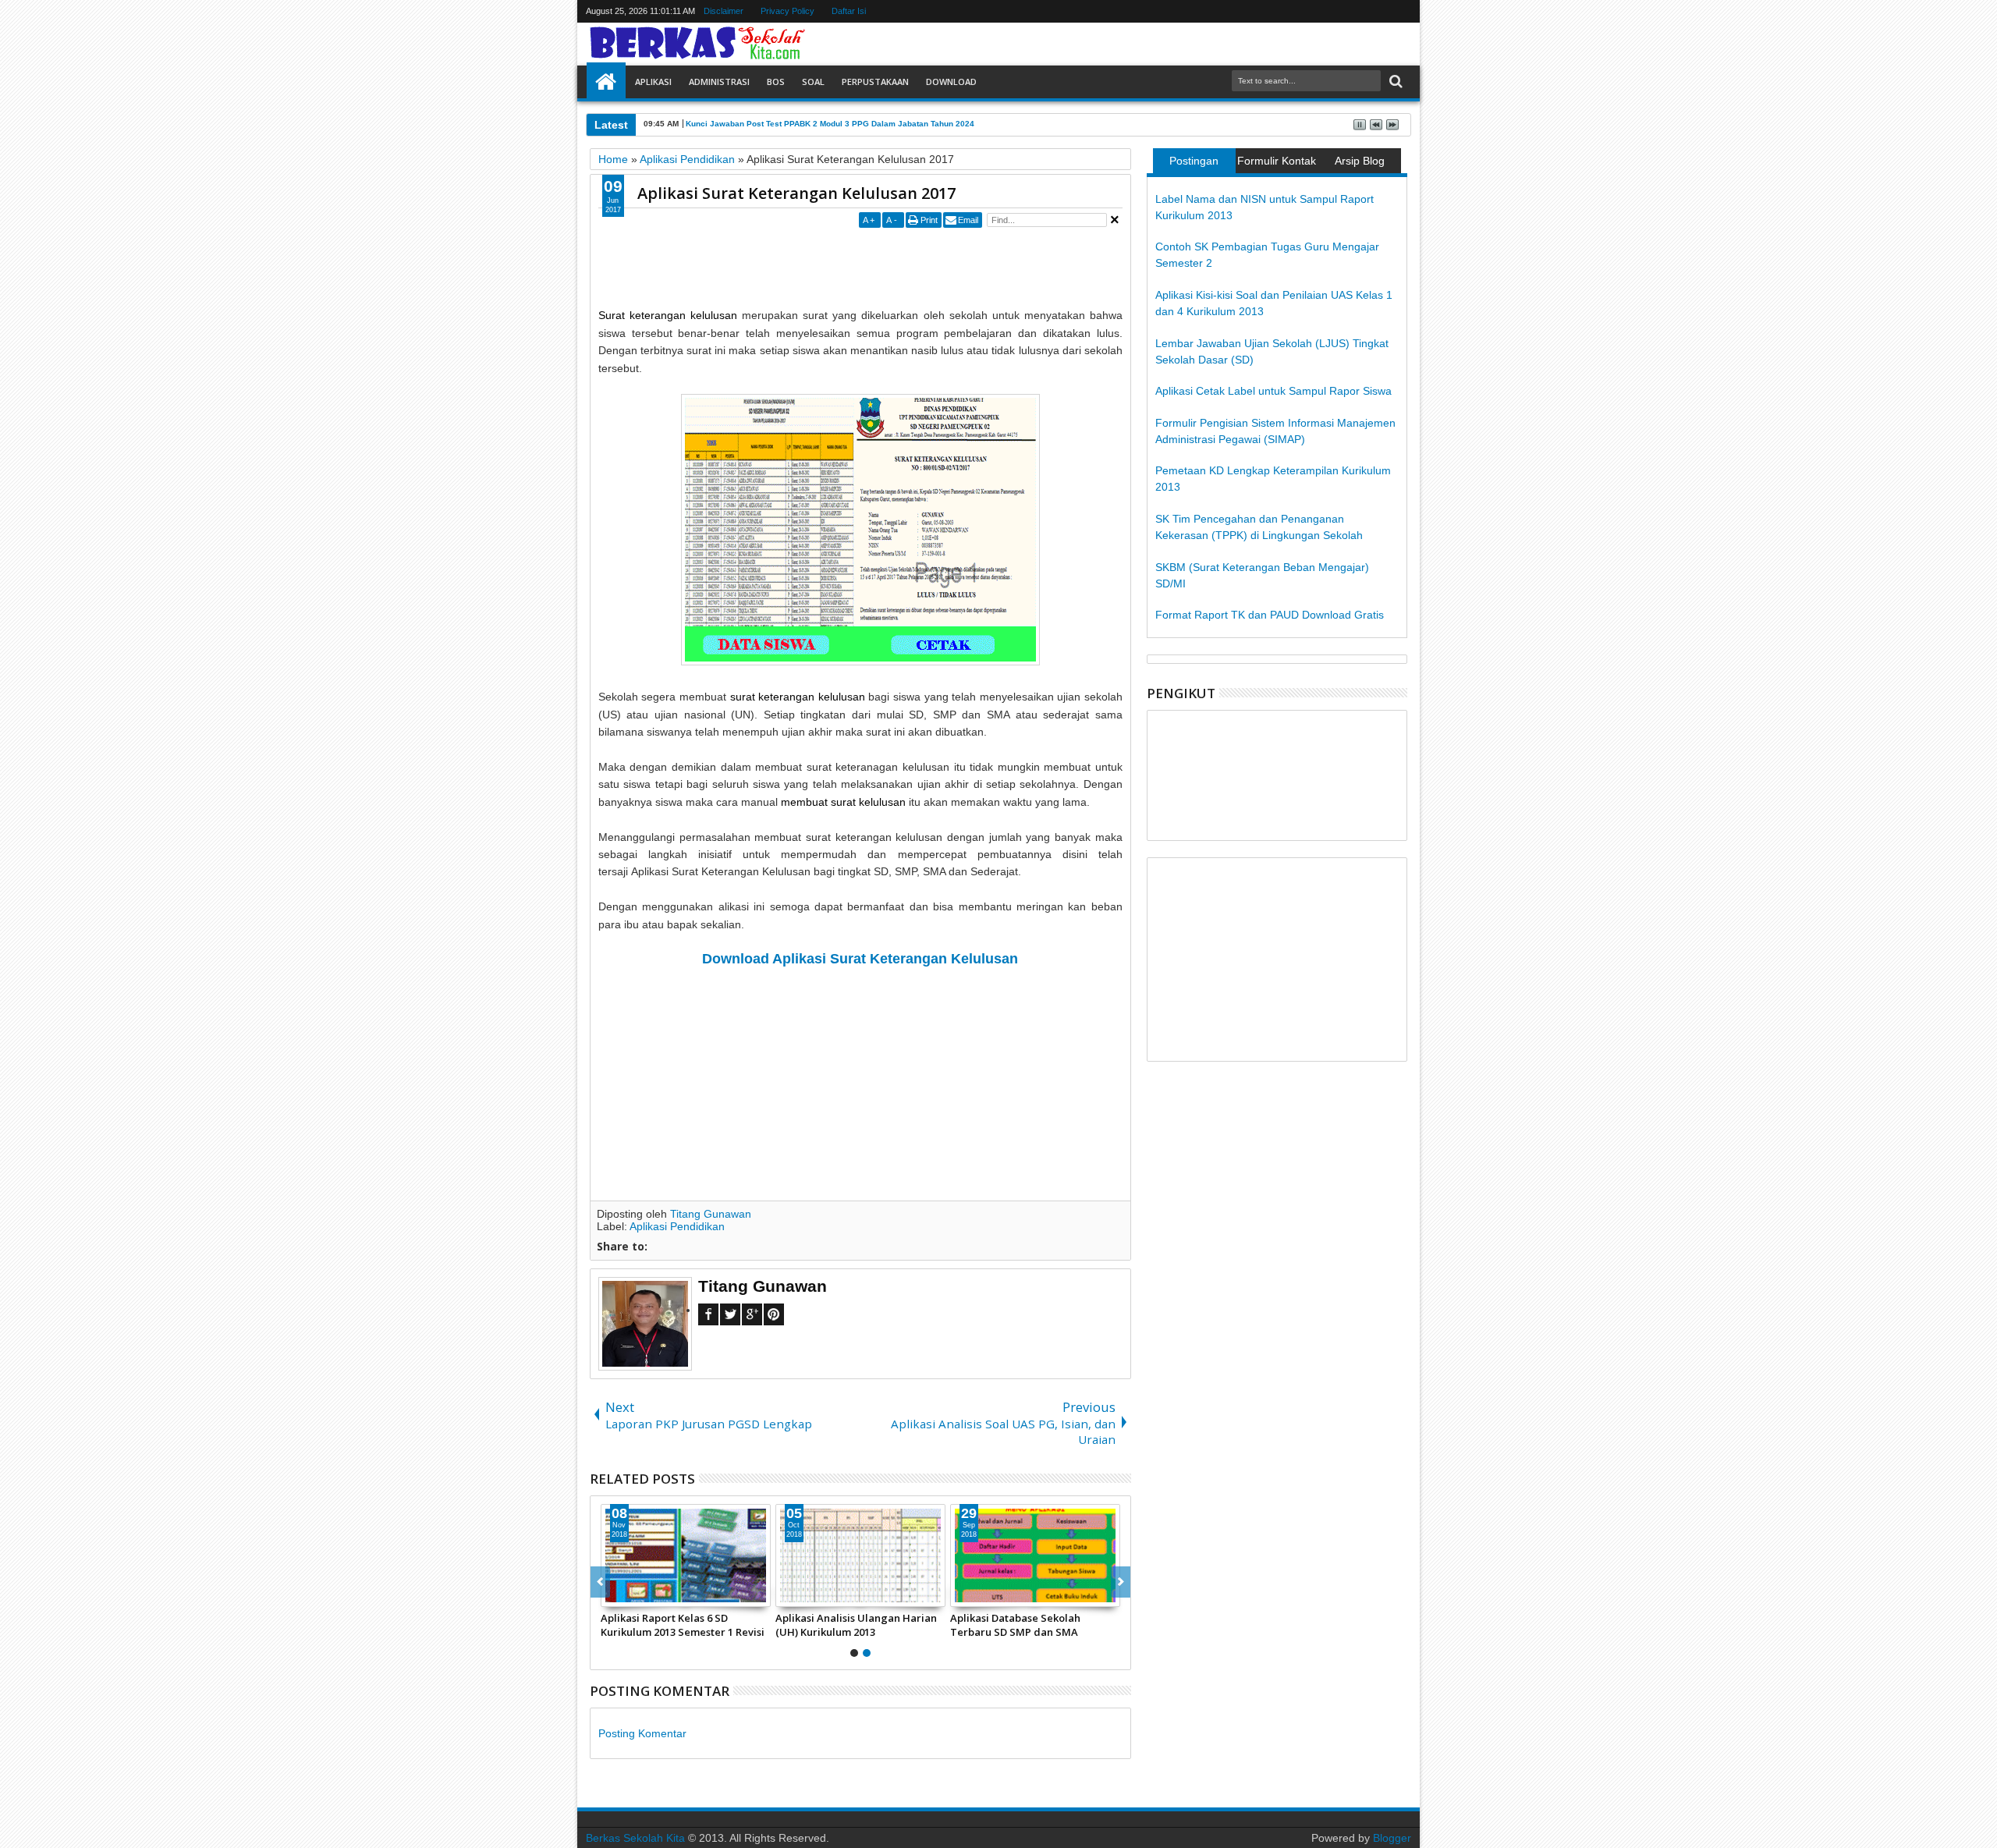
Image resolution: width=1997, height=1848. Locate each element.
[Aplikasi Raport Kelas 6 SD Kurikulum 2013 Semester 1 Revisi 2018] (686, 1555)
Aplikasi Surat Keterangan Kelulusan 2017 (796, 193)
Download (951, 82)
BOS (776, 82)
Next (600, 1582)
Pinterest (774, 1314)
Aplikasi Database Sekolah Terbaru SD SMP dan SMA (1015, 1625)
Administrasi (719, 82)
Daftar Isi (850, 11)
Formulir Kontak (1277, 161)
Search (1394, 82)
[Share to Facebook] (613, 1594)
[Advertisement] (882, 267)
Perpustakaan (875, 82)
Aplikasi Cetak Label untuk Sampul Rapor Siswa (1273, 391)
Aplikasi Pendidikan (677, 1226)
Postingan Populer (1194, 164)
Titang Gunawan (711, 1214)
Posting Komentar (642, 1733)
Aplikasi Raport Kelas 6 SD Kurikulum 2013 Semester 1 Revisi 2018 (683, 1625)
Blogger (1392, 1838)
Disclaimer (724, 11)
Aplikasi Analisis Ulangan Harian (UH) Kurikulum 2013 (856, 1625)
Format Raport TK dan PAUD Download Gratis (1270, 615)
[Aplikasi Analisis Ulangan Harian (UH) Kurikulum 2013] (860, 1555)
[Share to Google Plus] (647, 1594)
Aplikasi (653, 82)
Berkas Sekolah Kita (635, 1838)
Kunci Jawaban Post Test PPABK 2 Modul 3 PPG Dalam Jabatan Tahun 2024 (830, 124)
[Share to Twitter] (630, 1594)
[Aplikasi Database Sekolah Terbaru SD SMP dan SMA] (1035, 1555)
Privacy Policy (788, 11)
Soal (813, 82)
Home (606, 82)
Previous (1121, 1582)
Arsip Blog (1360, 161)
